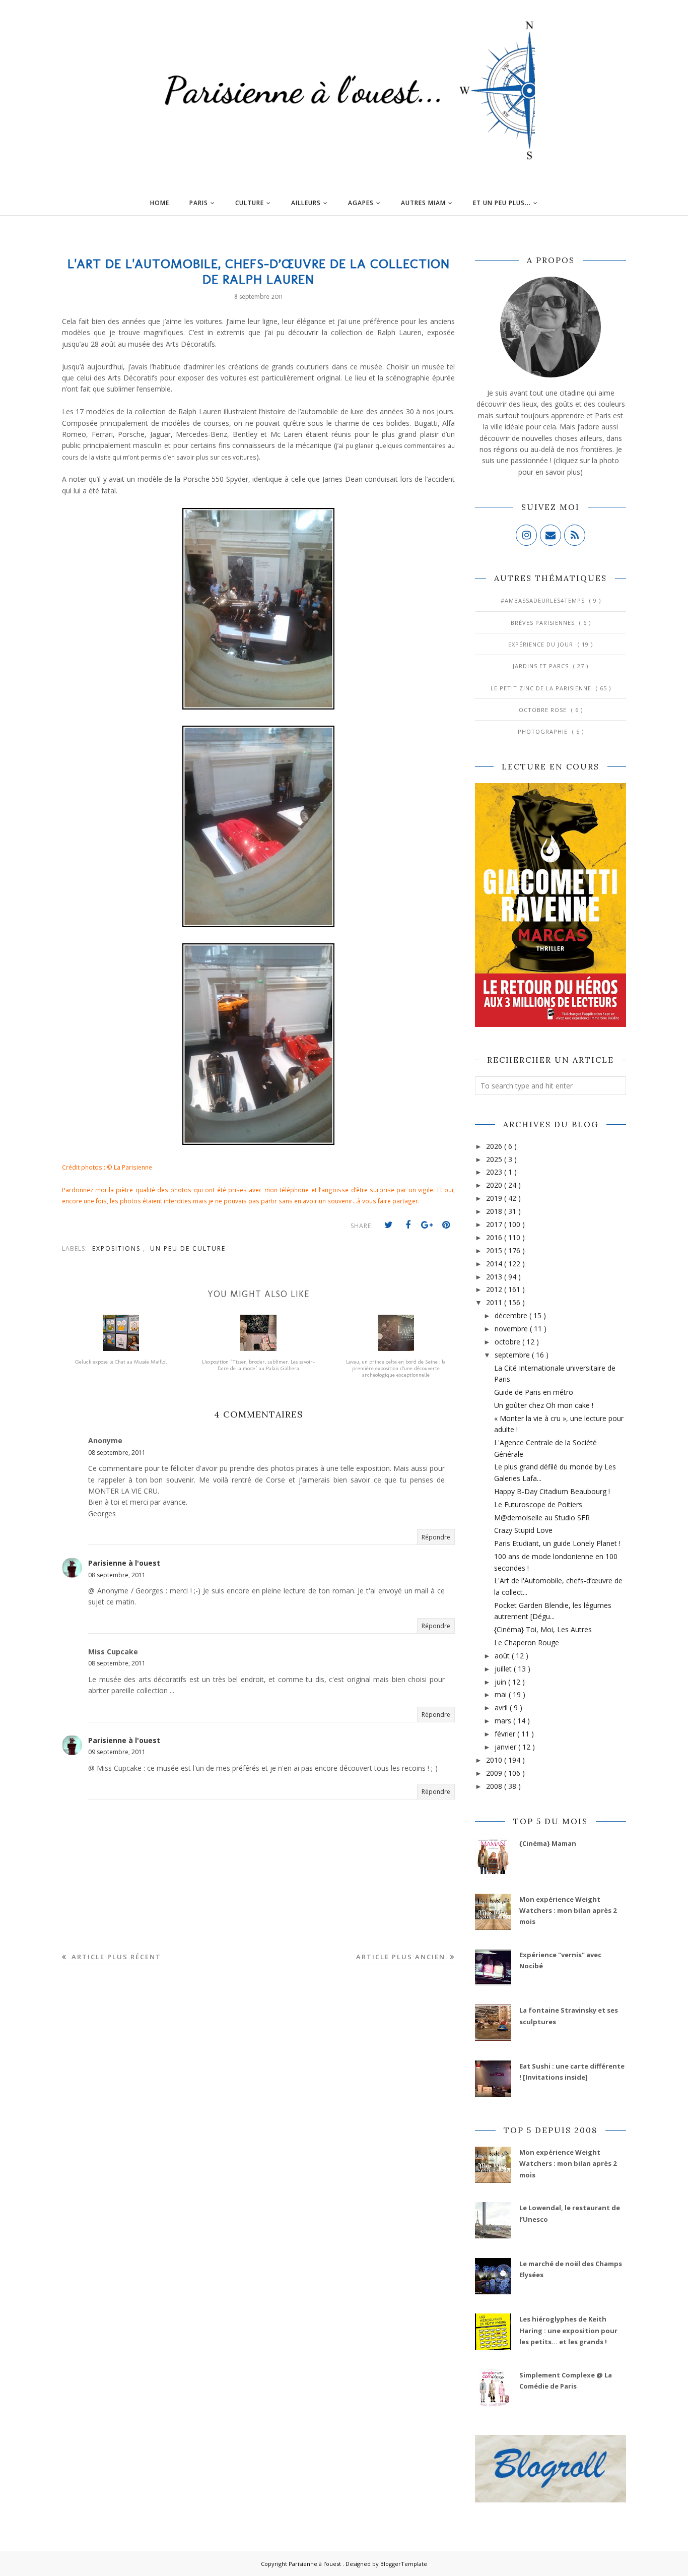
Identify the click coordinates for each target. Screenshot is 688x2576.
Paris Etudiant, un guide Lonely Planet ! (557, 1543)
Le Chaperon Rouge (527, 1643)
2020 (495, 1185)
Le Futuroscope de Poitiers (538, 1504)
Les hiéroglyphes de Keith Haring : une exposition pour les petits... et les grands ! (568, 2330)
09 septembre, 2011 (117, 1752)
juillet (504, 1669)
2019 (495, 1198)
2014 (495, 1264)
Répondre (436, 1537)
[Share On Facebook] (408, 1225)
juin (501, 1682)
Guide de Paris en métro (534, 1392)
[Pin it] (446, 1225)
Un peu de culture (188, 1248)
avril (502, 1708)
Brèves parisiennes (544, 623)
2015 (495, 1250)
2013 (495, 1277)
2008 (495, 1786)
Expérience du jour (542, 644)
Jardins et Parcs (542, 666)
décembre (512, 1315)
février (506, 1734)
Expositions (118, 1248)
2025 (495, 1159)
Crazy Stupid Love (523, 1530)
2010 (495, 1760)
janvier (506, 1747)
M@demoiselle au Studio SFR (542, 1518)
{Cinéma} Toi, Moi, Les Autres (543, 1629)
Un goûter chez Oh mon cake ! (544, 1405)
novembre (512, 1329)
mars (504, 1721)
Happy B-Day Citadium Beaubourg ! (552, 1491)
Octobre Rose (544, 710)
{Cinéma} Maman (548, 1843)
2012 (495, 1289)
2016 (495, 1237)
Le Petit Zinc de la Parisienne (542, 688)
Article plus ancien (402, 1957)
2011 (495, 1302)
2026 (495, 1146)
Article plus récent (115, 1957)
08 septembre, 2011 (117, 1453)
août (503, 1656)
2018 (495, 1211)
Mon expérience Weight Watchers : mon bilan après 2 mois (568, 1911)
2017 (495, 1224)
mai (502, 1694)
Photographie (544, 731)
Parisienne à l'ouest (124, 1563)
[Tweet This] (389, 1225)
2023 (495, 1172)
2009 (495, 1773)
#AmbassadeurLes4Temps (544, 600)
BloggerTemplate (404, 2564)
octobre (508, 1342)
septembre (513, 1355)
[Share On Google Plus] (427, 1225)
